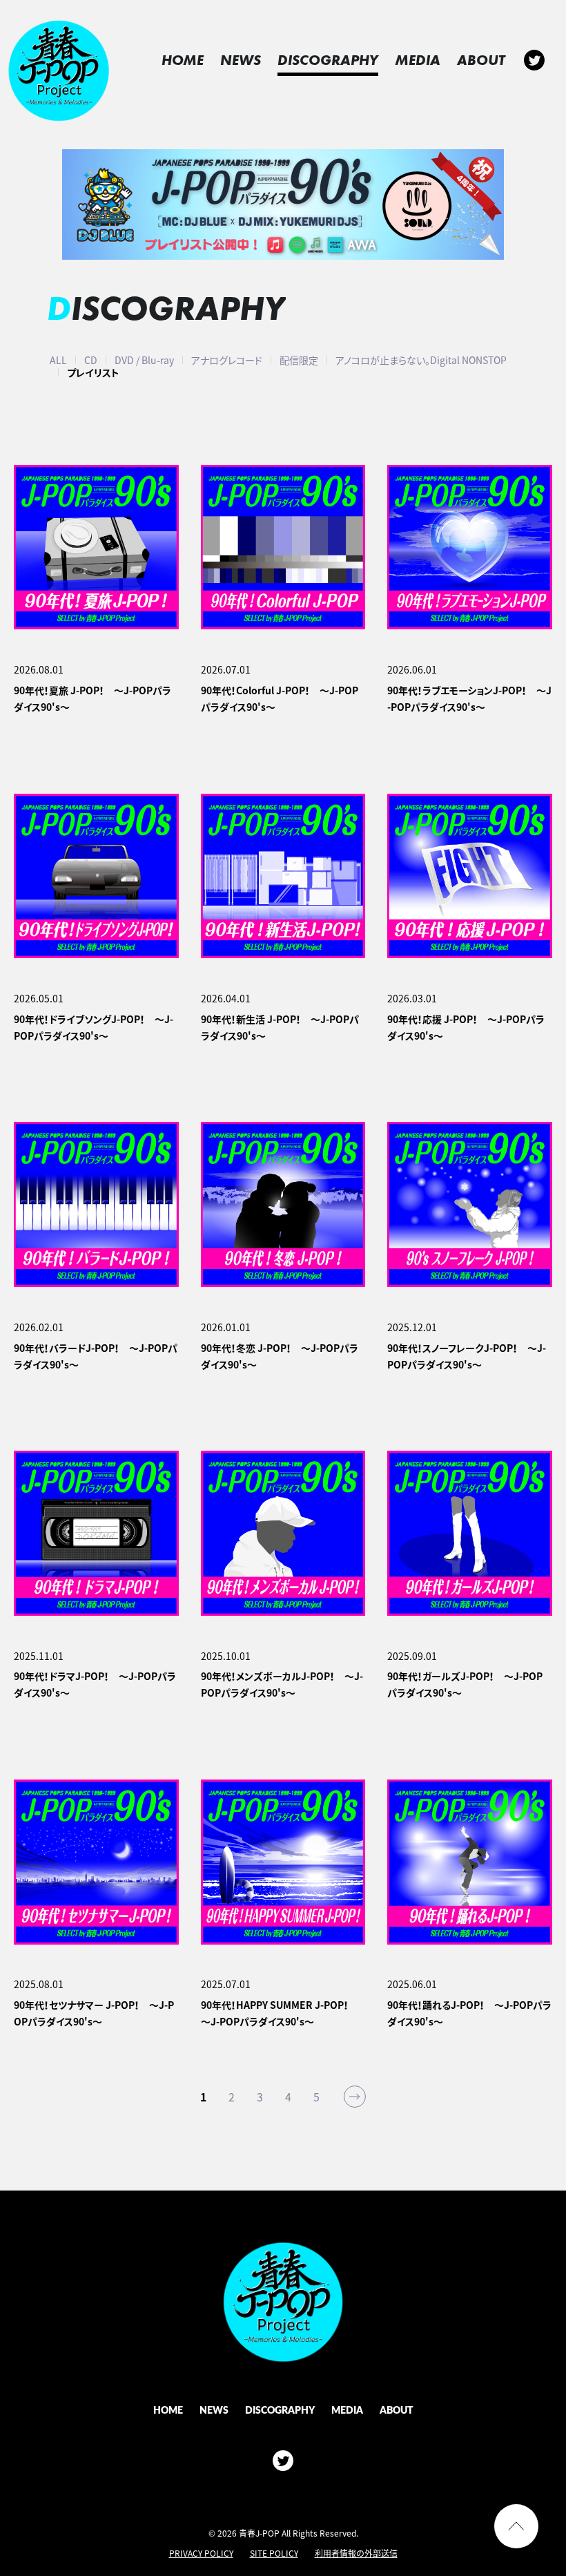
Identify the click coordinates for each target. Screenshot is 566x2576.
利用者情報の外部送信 (356, 2553)
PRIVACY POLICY (201, 2553)
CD (91, 360)
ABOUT (481, 60)
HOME (183, 60)
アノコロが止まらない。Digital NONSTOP (421, 360)
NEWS (241, 60)
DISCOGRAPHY (328, 60)
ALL (58, 360)
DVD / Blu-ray (144, 360)
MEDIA (418, 60)
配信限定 (299, 360)
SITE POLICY (274, 2553)
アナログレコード (227, 360)
